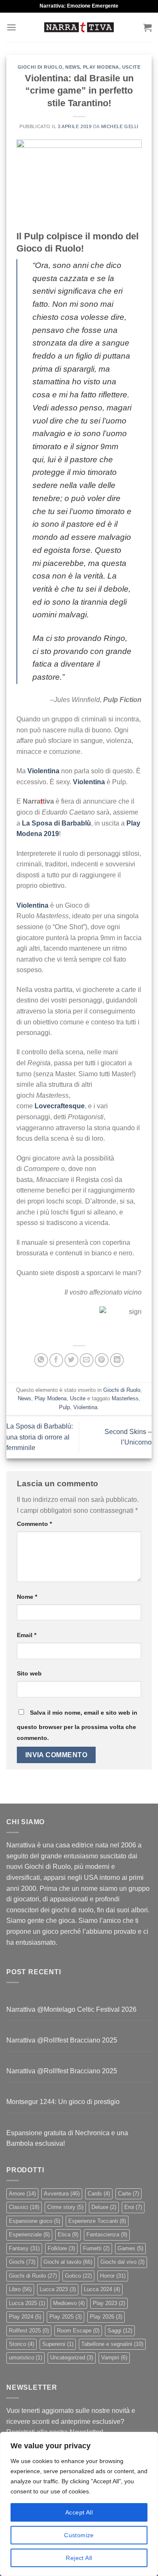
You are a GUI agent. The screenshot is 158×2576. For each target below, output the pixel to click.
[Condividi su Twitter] (71, 1360)
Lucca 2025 (27, 2303)
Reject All (79, 2558)
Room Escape (78, 2331)
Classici (24, 2207)
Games (130, 2248)
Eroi (133, 2207)
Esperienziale (29, 2234)
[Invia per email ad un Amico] (87, 1360)
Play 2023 (109, 2303)
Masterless (125, 1398)
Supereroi (58, 2344)
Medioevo (69, 2303)
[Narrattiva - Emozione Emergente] (79, 27)
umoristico (25, 2358)
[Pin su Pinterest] (102, 1360)
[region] (79, 2504)
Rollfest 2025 (29, 2331)
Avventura (62, 2194)
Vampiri (114, 2358)
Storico (21, 2344)
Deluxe (104, 2207)
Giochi (22, 2262)
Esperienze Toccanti (97, 2221)
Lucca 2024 (102, 2289)
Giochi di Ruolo (40, 67)
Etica (68, 2234)
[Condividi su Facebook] (56, 1360)
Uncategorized (72, 2358)
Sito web (29, 1673)
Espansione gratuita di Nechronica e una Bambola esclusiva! (67, 2138)
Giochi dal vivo (122, 2262)
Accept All (79, 2512)
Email (27, 1635)
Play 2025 (66, 2317)
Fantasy (24, 2248)
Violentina (85, 1407)
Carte (129, 2194)
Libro (20, 2289)
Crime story (65, 2207)
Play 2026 (106, 2317)
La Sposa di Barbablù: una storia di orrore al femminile (40, 1437)
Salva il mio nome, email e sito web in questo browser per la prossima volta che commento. (77, 1725)
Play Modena (101, 67)
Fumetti (96, 2248)
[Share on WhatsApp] (41, 1360)
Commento (34, 1524)
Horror (113, 2276)
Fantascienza (107, 2234)
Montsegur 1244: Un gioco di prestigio (63, 2102)
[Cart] (147, 27)
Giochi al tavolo (68, 2262)
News (72, 67)
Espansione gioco (35, 2221)
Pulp (64, 1407)
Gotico (78, 2276)
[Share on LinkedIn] (117, 1360)
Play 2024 (25, 2317)
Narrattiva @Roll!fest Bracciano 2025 (62, 2040)
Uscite (131, 67)
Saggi (120, 2331)
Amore (22, 2194)
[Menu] (11, 27)
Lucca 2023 (58, 2289)
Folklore (61, 2248)
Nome (27, 1597)
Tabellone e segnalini (112, 2344)
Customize (79, 2535)
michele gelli (120, 126)
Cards (99, 2194)
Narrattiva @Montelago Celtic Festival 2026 (71, 2009)
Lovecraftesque (60, 1106)
